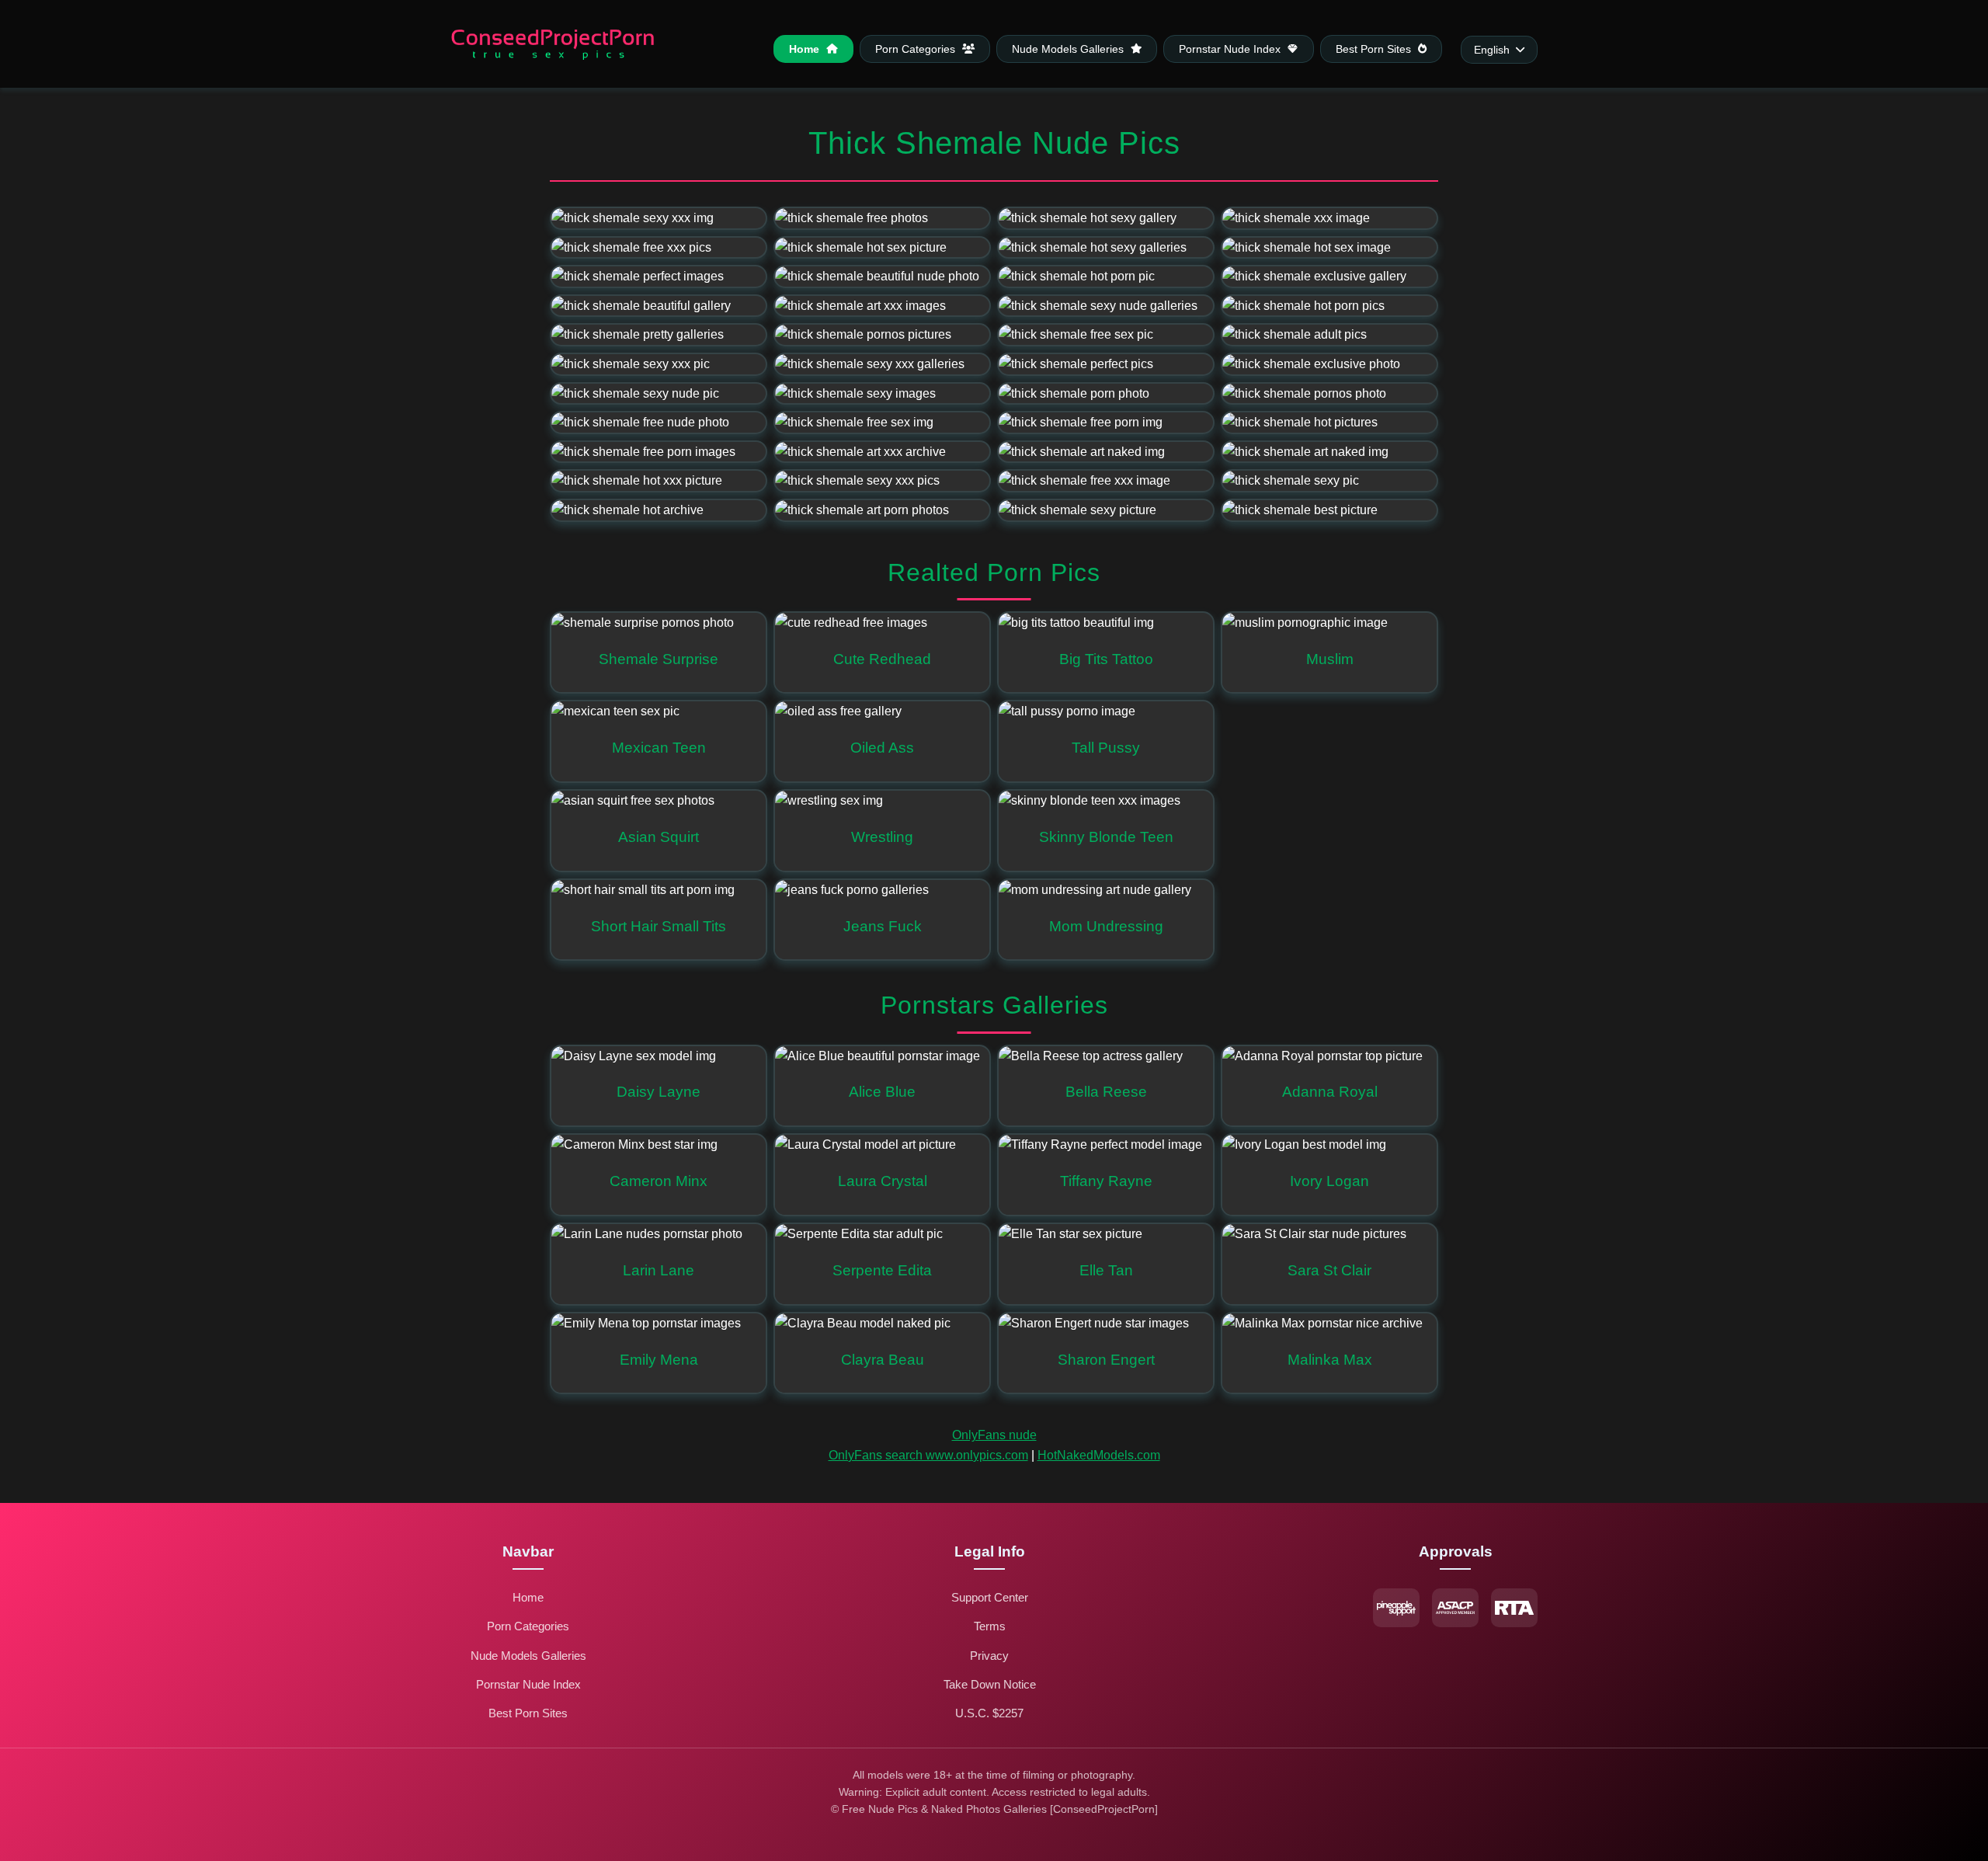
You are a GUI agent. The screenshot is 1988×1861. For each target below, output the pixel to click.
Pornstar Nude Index (1231, 49)
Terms (990, 1626)
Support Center (990, 1597)
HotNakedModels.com (1099, 1455)
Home (806, 49)
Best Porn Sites (1375, 49)
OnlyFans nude (994, 1435)
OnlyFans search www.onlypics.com (928, 1455)
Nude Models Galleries (1069, 49)
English (1492, 50)
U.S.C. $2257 (989, 1713)
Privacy (989, 1656)
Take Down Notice (990, 1684)
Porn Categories (917, 49)
